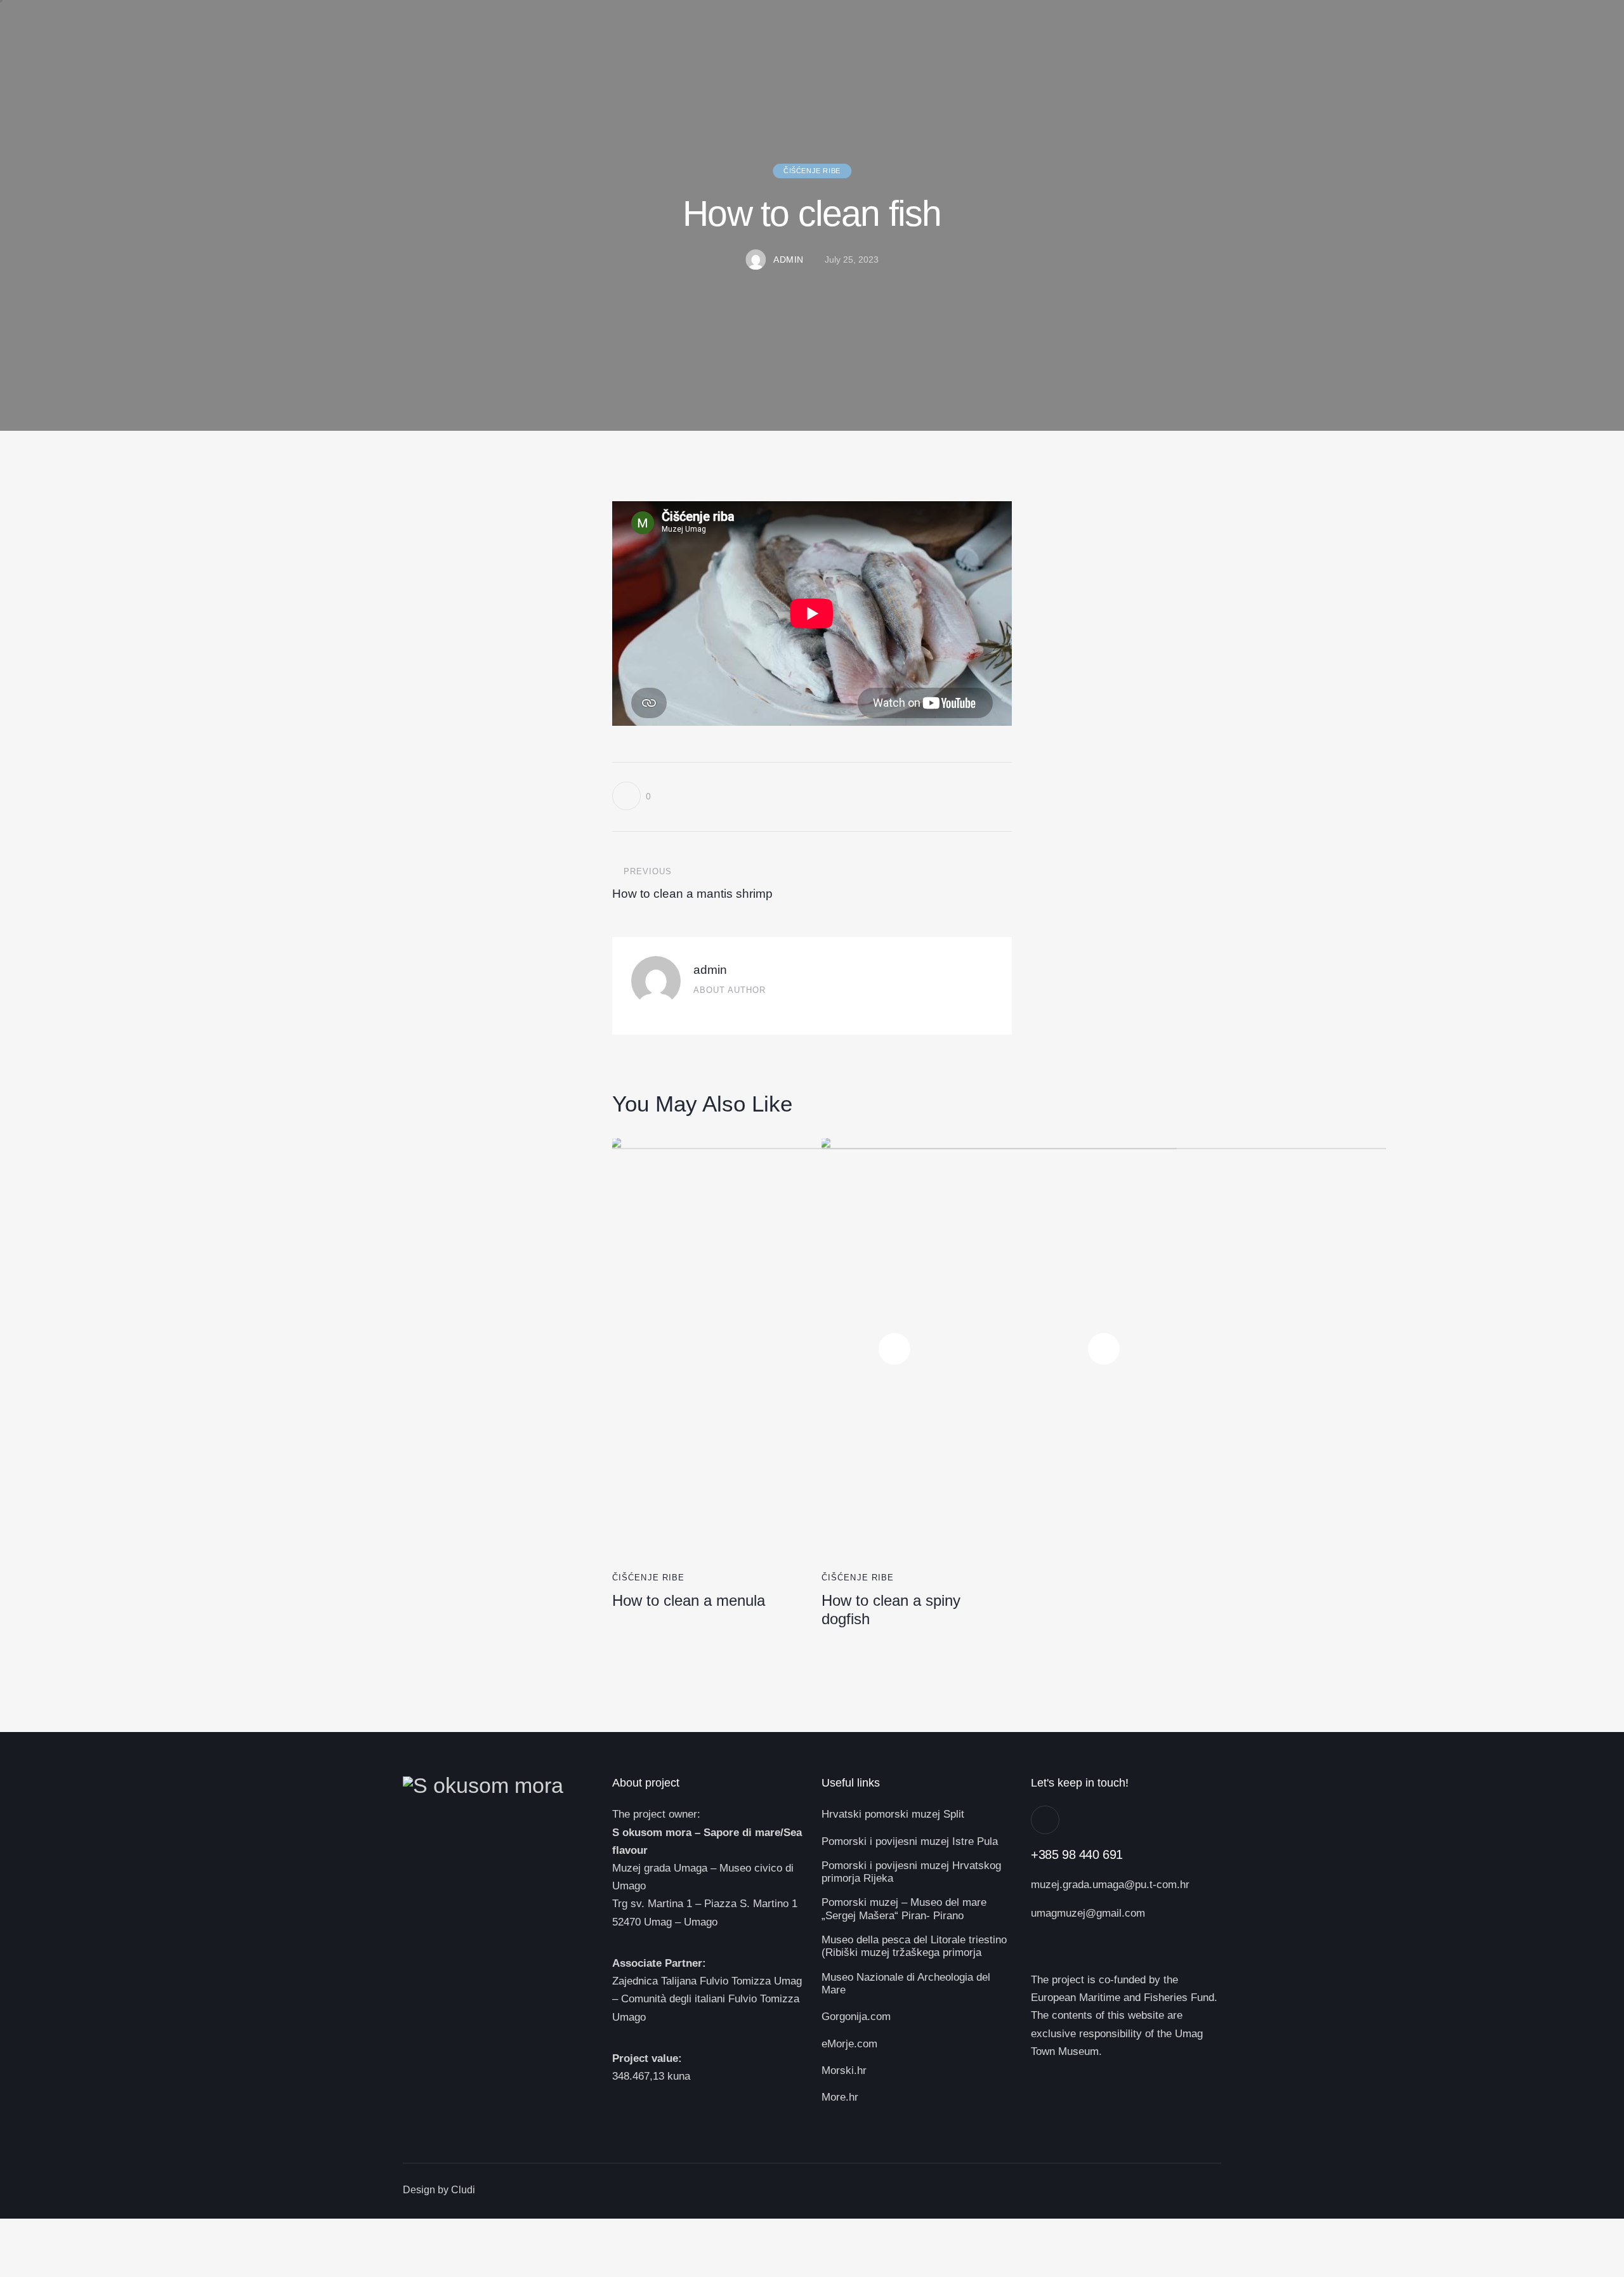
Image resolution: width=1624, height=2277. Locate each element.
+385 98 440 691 (1077, 1854)
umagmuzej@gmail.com (1088, 1913)
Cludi (463, 2190)
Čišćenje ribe (812, 171)
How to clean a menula (689, 1600)
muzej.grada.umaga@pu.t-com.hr (1110, 1885)
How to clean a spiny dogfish (891, 1610)
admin (710, 970)
